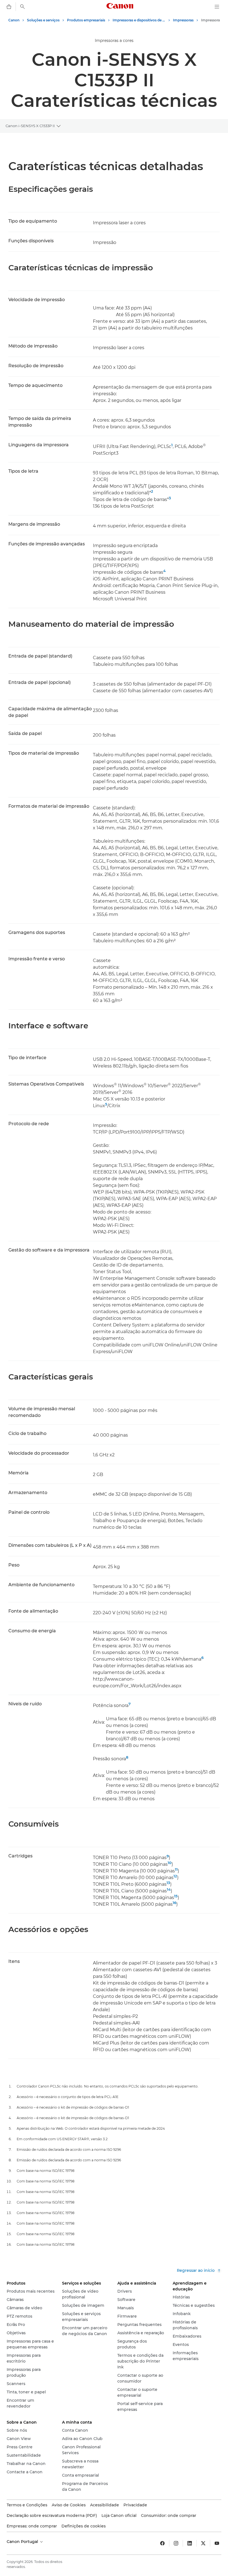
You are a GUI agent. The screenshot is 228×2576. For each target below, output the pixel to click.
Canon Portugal (23, 2542)
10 (170, 1863)
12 (175, 1876)
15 (176, 1896)
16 (174, 1903)
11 (176, 1869)
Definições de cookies (84, 2526)
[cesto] (9, 7)
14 (169, 1889)
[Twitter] (203, 2543)
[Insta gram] (176, 2543)
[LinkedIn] (190, 2543)
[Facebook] (162, 2543)
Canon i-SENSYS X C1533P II (30, 126)
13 (168, 1883)
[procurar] (23, 7)
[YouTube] (217, 2543)
